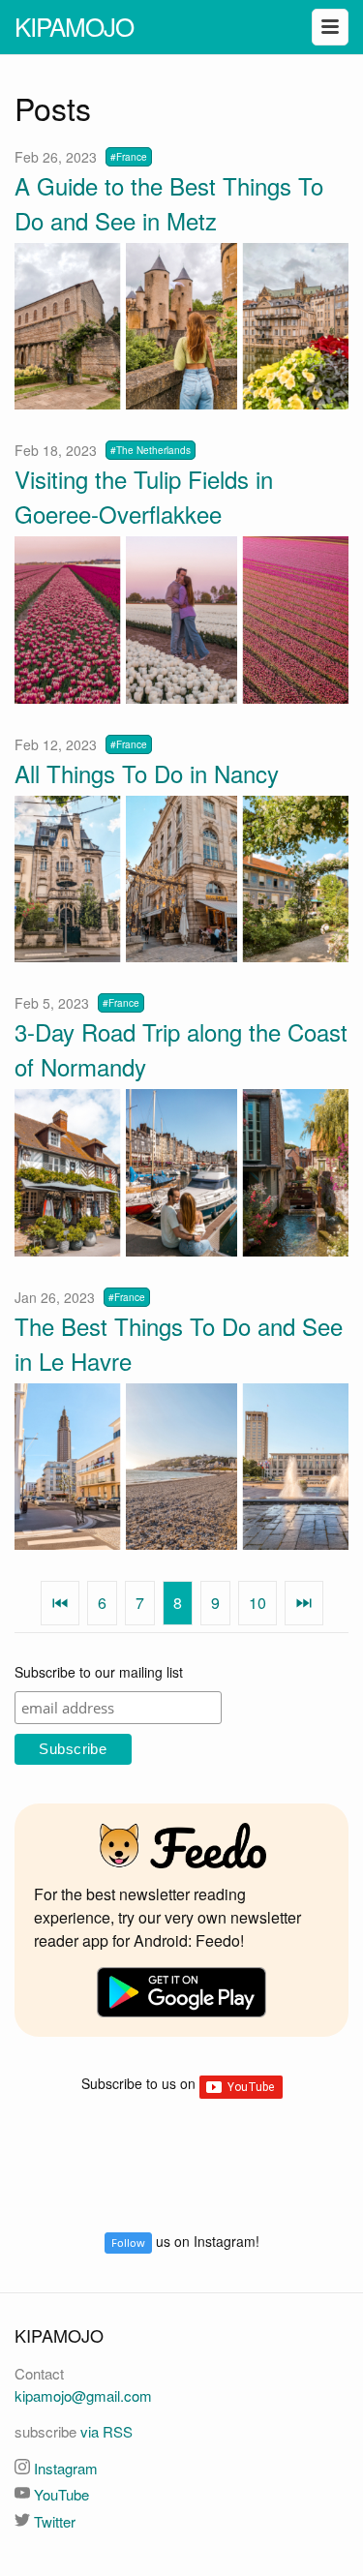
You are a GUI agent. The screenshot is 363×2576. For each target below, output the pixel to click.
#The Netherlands (151, 450)
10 (257, 1603)
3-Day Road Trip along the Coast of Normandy (181, 1049)
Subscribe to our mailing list (99, 1672)
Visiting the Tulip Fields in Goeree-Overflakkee (144, 496)
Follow (128, 2243)
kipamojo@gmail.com (83, 2395)
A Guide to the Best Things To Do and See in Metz (169, 203)
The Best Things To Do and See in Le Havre (179, 1343)
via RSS (106, 2431)
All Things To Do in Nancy (147, 773)
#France (129, 157)
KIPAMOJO (74, 26)
